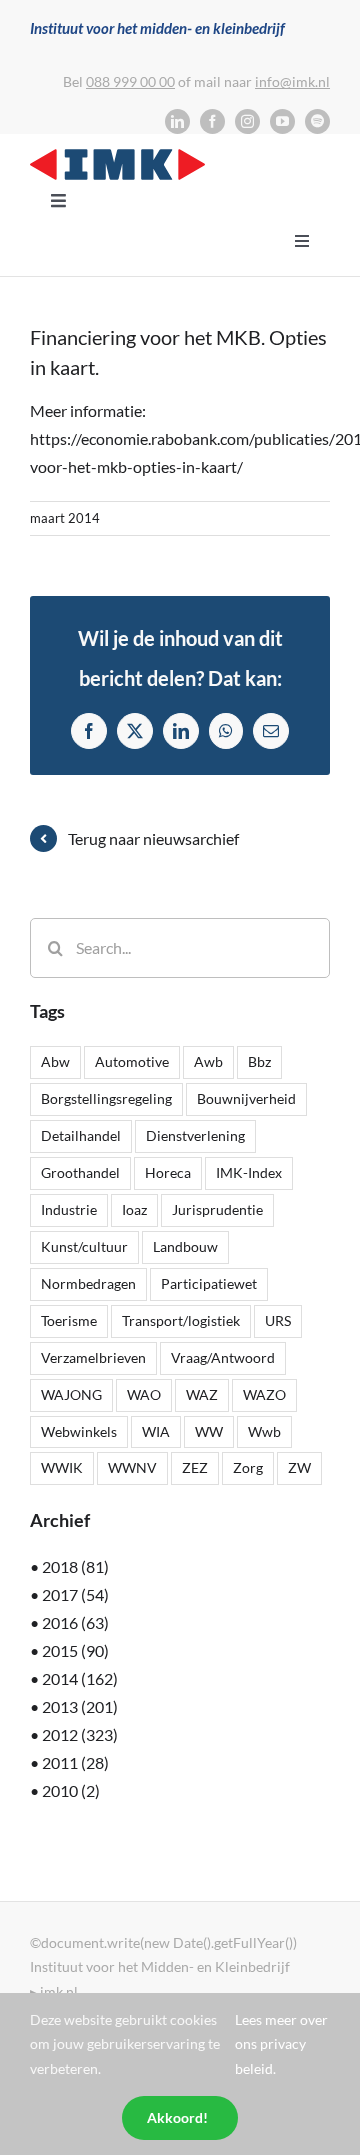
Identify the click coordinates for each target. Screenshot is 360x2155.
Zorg (248, 1467)
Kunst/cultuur (84, 1246)
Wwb (264, 1431)
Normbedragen (88, 1283)
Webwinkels (79, 1431)
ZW (299, 1467)
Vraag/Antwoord (223, 1357)
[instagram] (247, 121)
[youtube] (282, 121)
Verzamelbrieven (93, 1357)
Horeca (168, 1172)
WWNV (132, 1467)
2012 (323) (80, 1734)
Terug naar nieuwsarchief (153, 838)
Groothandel (80, 1172)
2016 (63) (75, 1622)
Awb (208, 1061)
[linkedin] (177, 121)
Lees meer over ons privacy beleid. (281, 2044)
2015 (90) (75, 1650)
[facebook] (212, 121)
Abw (55, 1061)
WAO (144, 1394)
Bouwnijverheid (246, 1098)
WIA (156, 1431)
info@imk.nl (292, 81)
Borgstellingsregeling (106, 1098)
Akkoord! (177, 2117)
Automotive (132, 1061)
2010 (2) (71, 1790)
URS (278, 1320)
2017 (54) (75, 1594)
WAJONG (71, 1394)
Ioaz (134, 1209)
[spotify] (317, 121)
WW (209, 1431)
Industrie (69, 1209)
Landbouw (185, 1246)
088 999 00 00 (130, 81)
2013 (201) (80, 1706)
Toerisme (69, 1320)
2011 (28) (75, 1762)
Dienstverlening (195, 1135)
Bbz (259, 1061)
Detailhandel (81, 1135)
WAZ (202, 1394)
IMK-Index (249, 1172)
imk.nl (59, 1991)
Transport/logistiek (181, 1320)
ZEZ (195, 1467)
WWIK (62, 1467)
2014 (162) (80, 1678)
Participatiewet (209, 1283)
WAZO (264, 1394)
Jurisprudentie (217, 1209)
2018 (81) (75, 1566)
